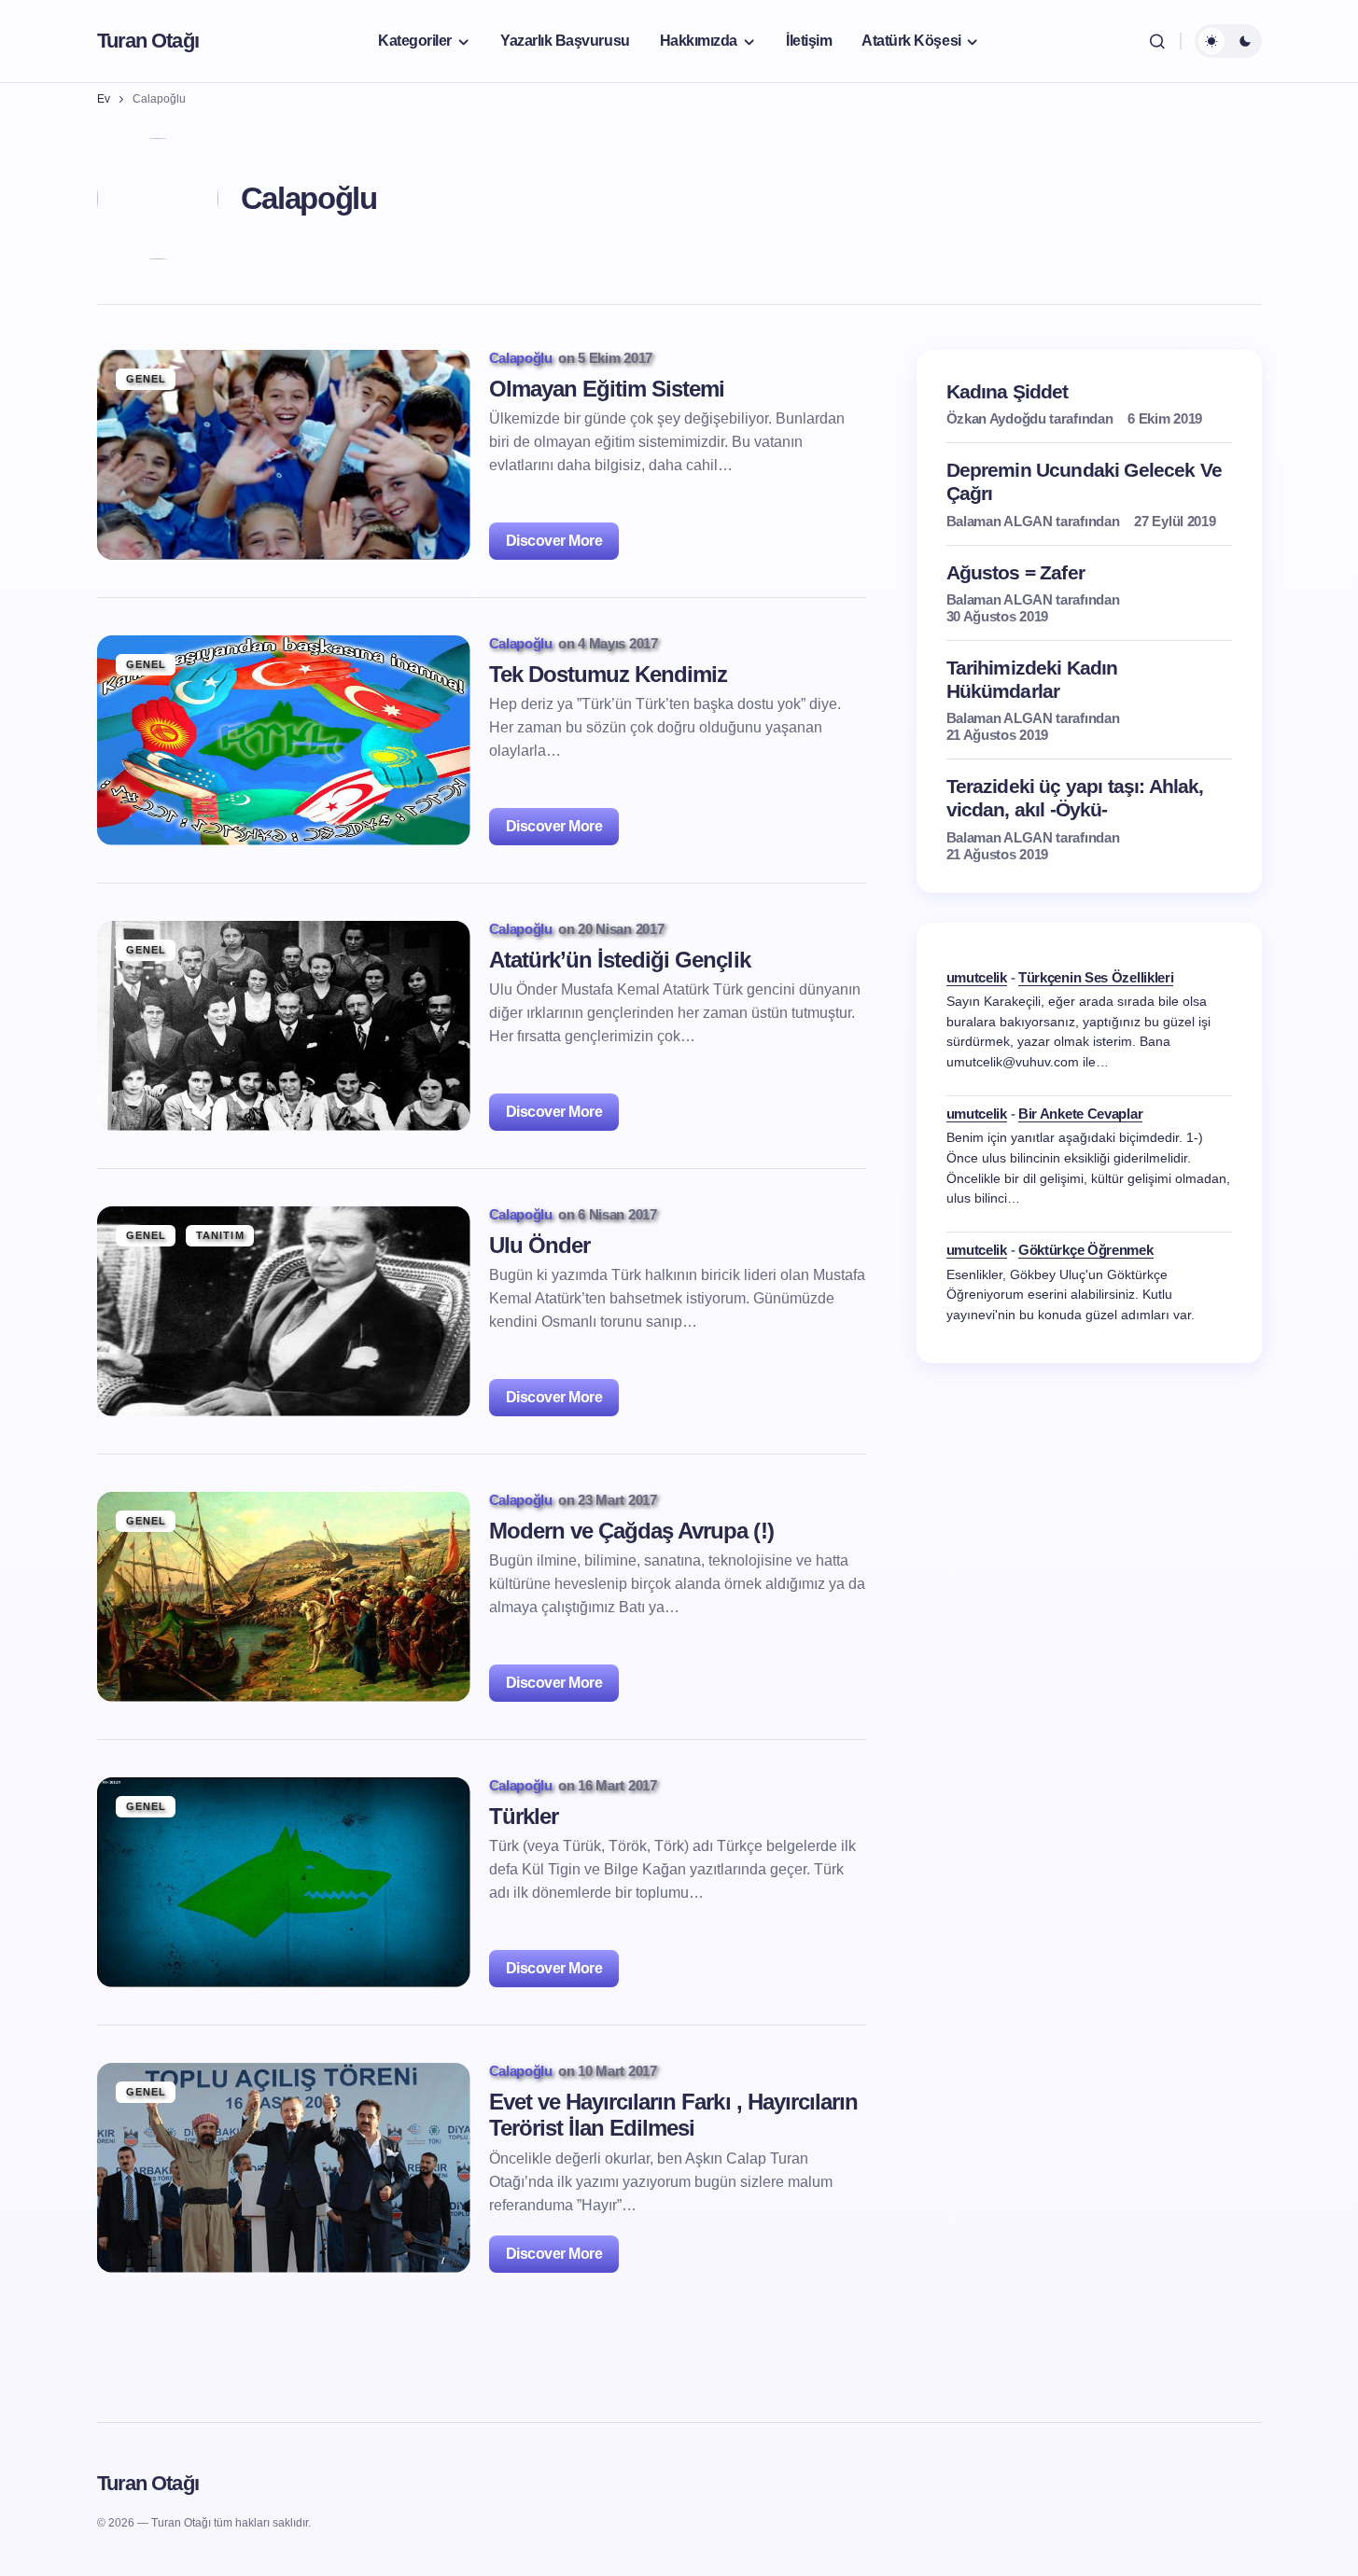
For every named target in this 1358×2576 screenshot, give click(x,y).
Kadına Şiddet (1008, 391)
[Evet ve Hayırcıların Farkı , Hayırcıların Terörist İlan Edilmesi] (284, 2168)
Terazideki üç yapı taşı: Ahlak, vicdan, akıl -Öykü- (1075, 798)
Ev (104, 99)
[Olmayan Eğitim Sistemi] (284, 455)
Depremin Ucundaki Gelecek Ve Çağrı (1084, 481)
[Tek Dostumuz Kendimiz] (284, 740)
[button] (1157, 41)
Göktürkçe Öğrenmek (1086, 1250)
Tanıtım (220, 1235)
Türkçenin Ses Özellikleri (1096, 976)
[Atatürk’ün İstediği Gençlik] (284, 1026)
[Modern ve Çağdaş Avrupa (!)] (284, 1597)
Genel (147, 379)
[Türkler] (284, 1882)
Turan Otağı (148, 41)
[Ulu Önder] (284, 1311)
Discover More (554, 541)
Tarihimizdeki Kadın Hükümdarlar (1032, 678)
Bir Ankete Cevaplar (1080, 1113)
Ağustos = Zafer (1015, 571)
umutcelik (977, 976)
